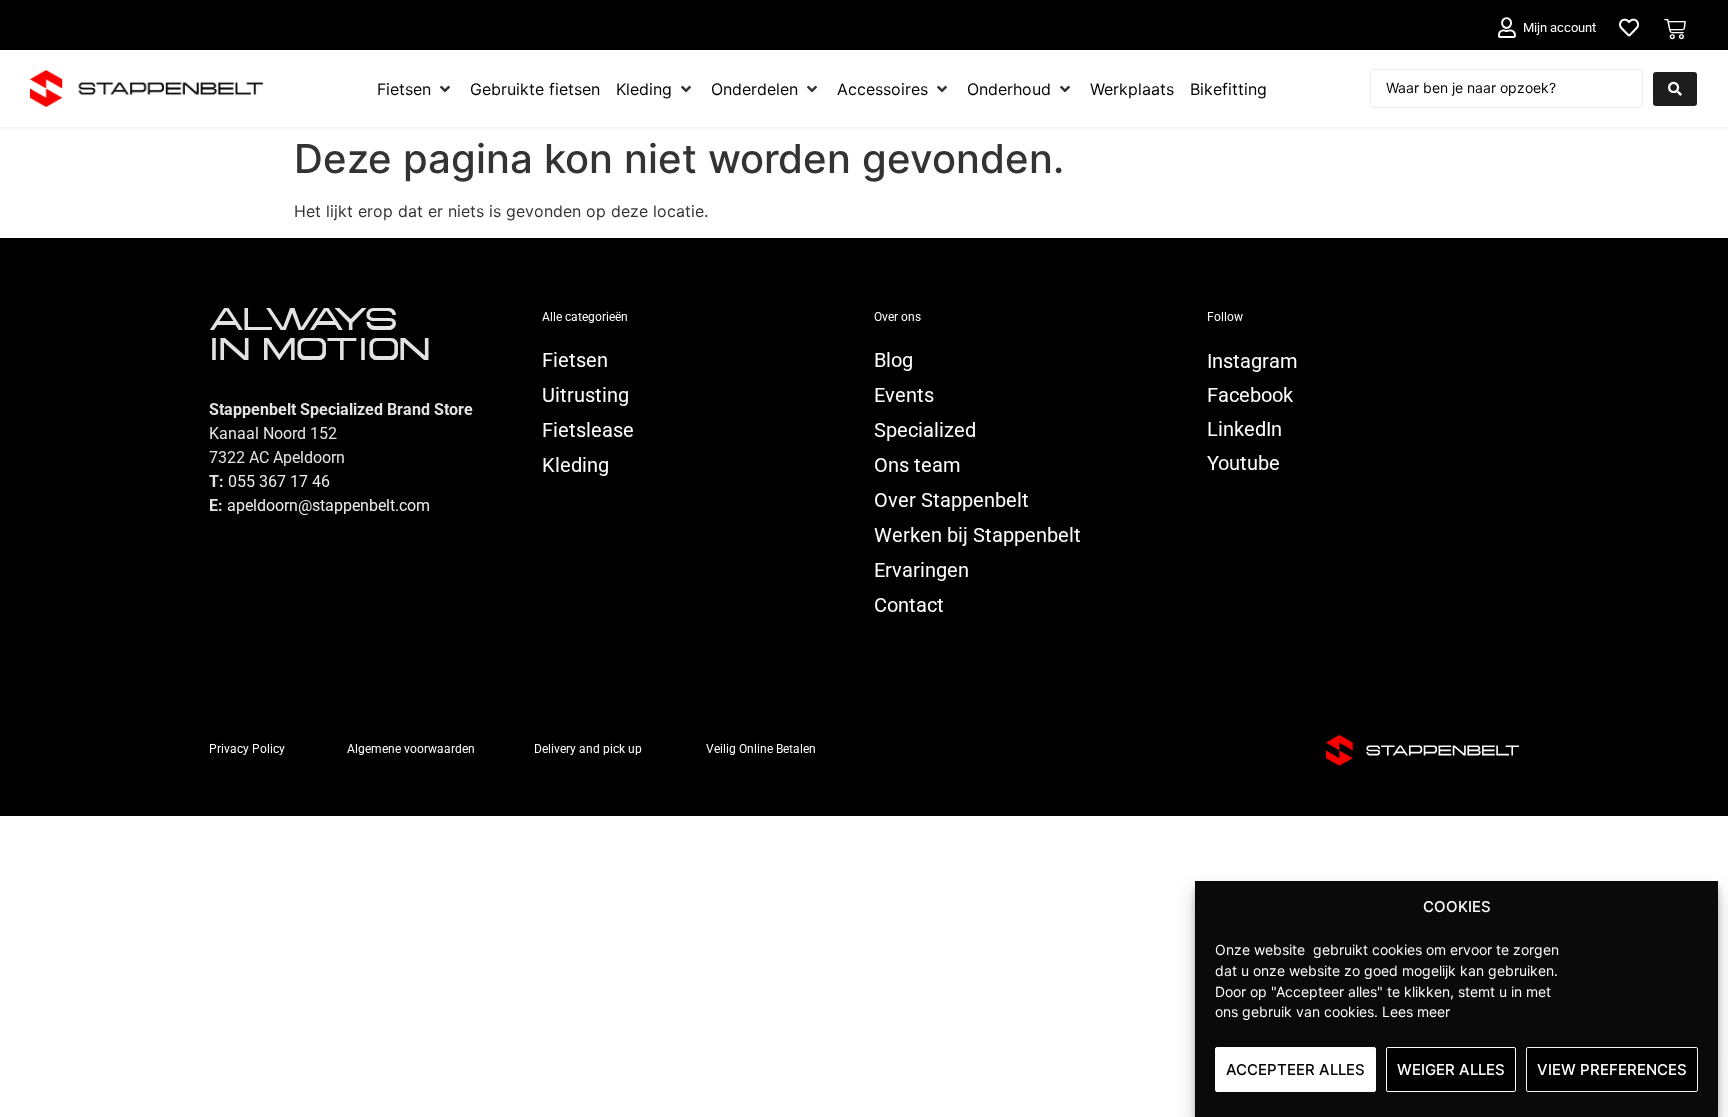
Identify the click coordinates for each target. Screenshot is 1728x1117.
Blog (893, 360)
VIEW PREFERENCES (1612, 1069)
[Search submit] (1675, 89)
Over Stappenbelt (951, 500)
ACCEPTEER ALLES (1295, 1069)
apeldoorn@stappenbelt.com (328, 505)
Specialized (925, 430)
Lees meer (1416, 1011)
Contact (909, 605)
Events (904, 395)
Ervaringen (921, 570)
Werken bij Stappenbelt (977, 535)
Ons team (917, 465)
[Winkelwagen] (1675, 29)
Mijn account (1559, 27)
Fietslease (588, 430)
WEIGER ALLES (1451, 1069)
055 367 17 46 (279, 481)
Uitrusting (585, 395)
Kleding (575, 465)
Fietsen (575, 360)
